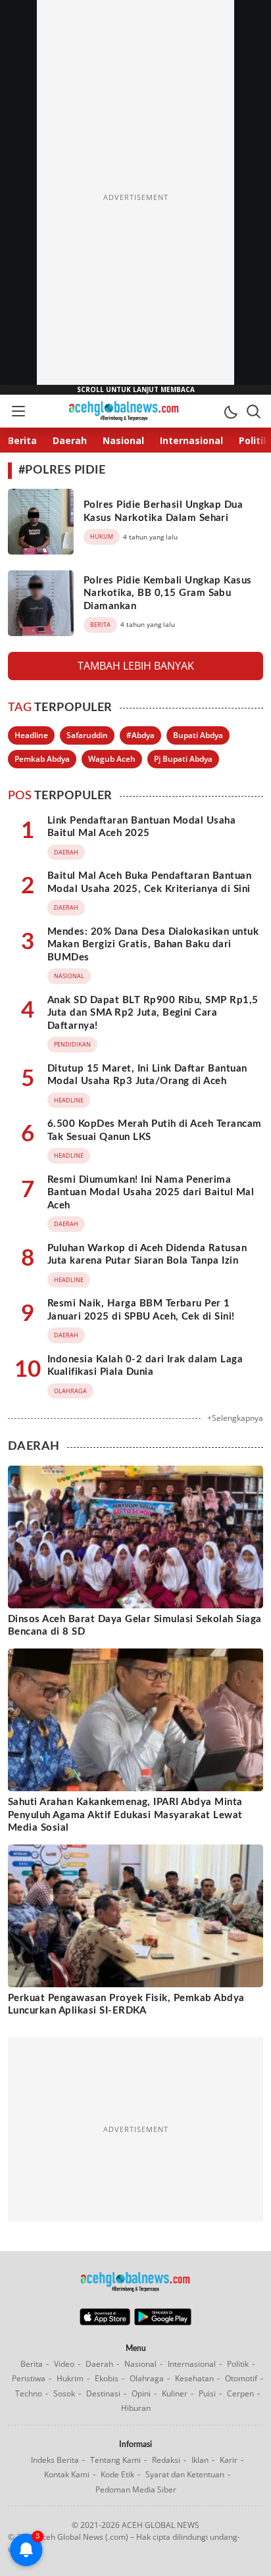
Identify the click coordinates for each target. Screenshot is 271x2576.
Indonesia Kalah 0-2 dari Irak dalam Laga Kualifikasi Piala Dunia (145, 1366)
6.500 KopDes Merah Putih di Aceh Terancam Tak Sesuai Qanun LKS (155, 1130)
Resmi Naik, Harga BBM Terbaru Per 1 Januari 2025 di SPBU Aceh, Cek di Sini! (141, 1310)
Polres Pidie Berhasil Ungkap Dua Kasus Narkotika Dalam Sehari (163, 511)
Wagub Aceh (112, 759)
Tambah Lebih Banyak (136, 666)
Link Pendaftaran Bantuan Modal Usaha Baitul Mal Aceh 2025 (141, 827)
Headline (31, 735)
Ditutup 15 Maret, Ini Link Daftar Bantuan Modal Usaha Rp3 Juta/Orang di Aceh (147, 1075)
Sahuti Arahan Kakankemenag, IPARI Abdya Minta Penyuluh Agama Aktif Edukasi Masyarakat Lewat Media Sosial (125, 1815)
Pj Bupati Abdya (183, 759)
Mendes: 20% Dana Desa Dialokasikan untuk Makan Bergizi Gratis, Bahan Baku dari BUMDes (153, 945)
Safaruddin (87, 735)
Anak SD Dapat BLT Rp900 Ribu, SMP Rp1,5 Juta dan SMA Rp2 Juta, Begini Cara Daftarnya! (153, 1013)
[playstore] (163, 2322)
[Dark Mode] (230, 411)
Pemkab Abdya (42, 759)
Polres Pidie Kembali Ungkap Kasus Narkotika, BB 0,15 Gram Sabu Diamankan (168, 593)
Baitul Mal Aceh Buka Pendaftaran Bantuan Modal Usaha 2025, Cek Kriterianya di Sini (149, 882)
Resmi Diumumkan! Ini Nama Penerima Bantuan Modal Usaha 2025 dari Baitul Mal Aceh (151, 1193)
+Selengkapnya (235, 1418)
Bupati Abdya (198, 735)
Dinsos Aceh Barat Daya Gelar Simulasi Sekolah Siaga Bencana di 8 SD (135, 1626)
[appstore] (105, 2322)
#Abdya (140, 735)
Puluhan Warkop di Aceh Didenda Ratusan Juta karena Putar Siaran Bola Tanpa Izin (147, 1255)
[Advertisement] (135, 197)
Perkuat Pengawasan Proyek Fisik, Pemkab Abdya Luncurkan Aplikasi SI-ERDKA (126, 2005)
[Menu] (18, 411)
